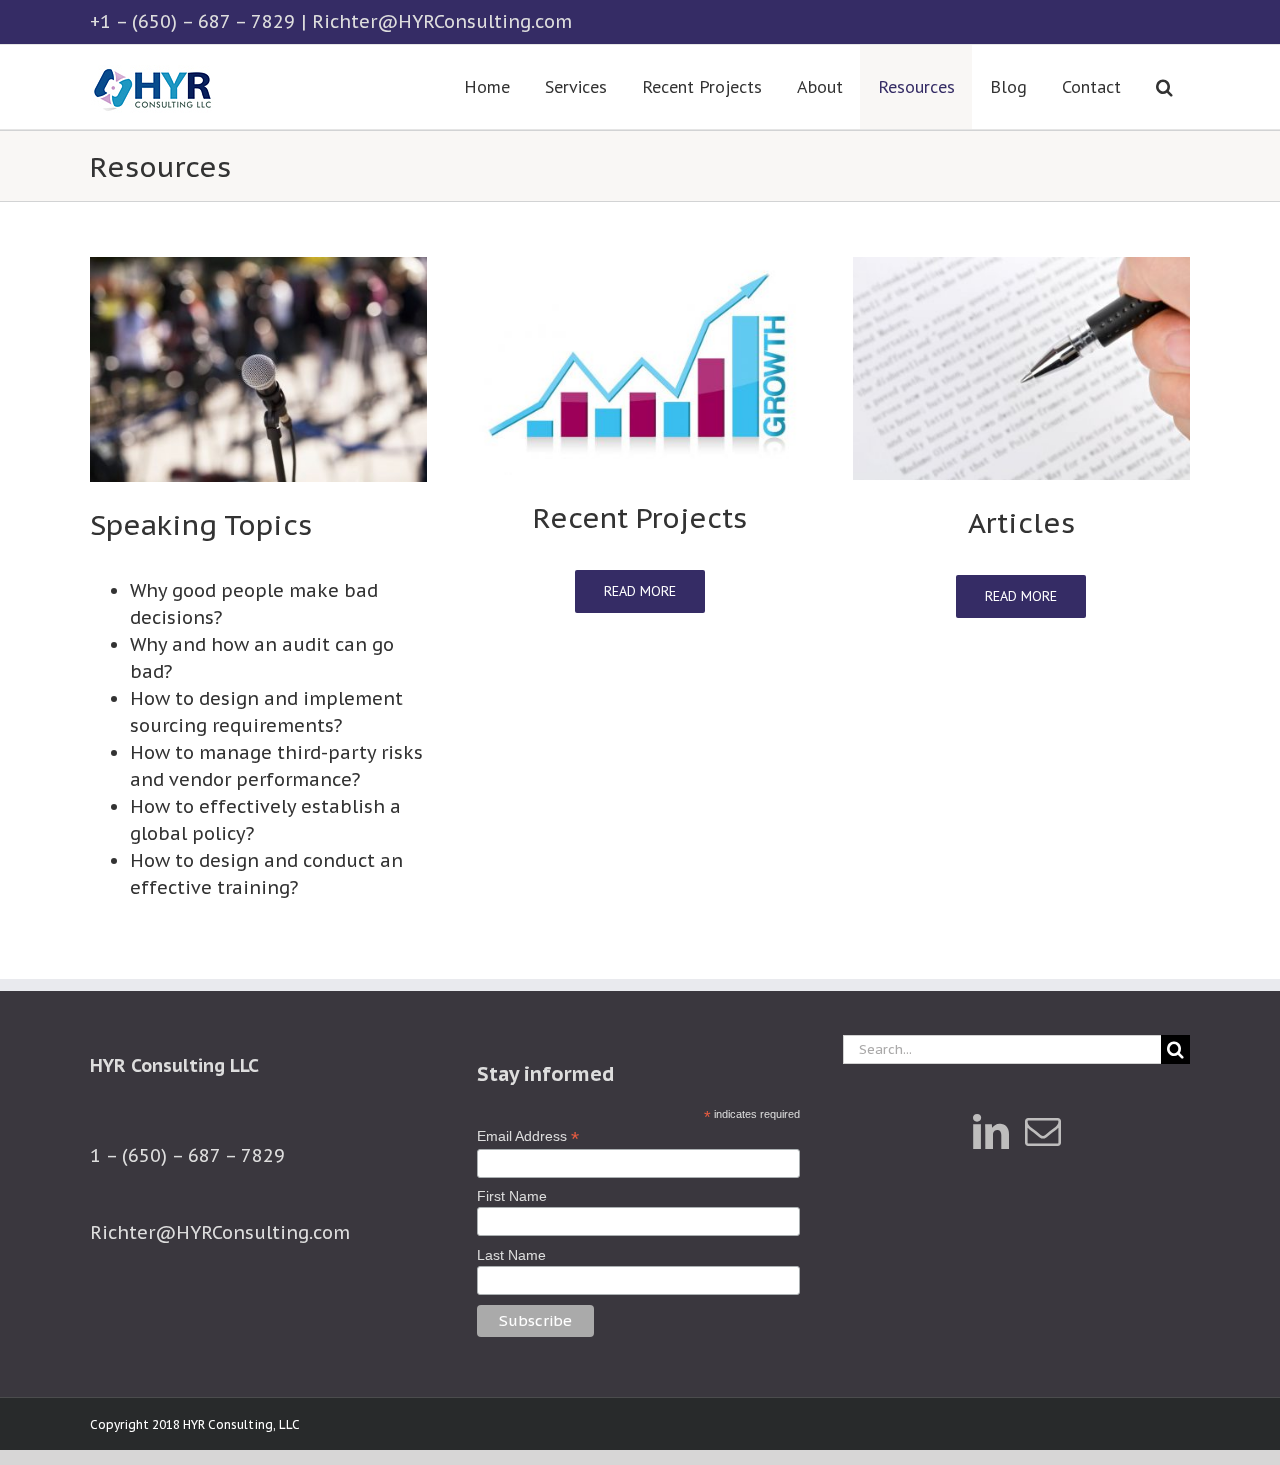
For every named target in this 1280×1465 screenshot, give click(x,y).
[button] (1164, 87)
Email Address (528, 1136)
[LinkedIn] (991, 1132)
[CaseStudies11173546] (639, 265)
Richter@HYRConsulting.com (442, 21)
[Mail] (1043, 1132)
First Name (512, 1196)
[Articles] (1021, 265)
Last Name (511, 1255)
